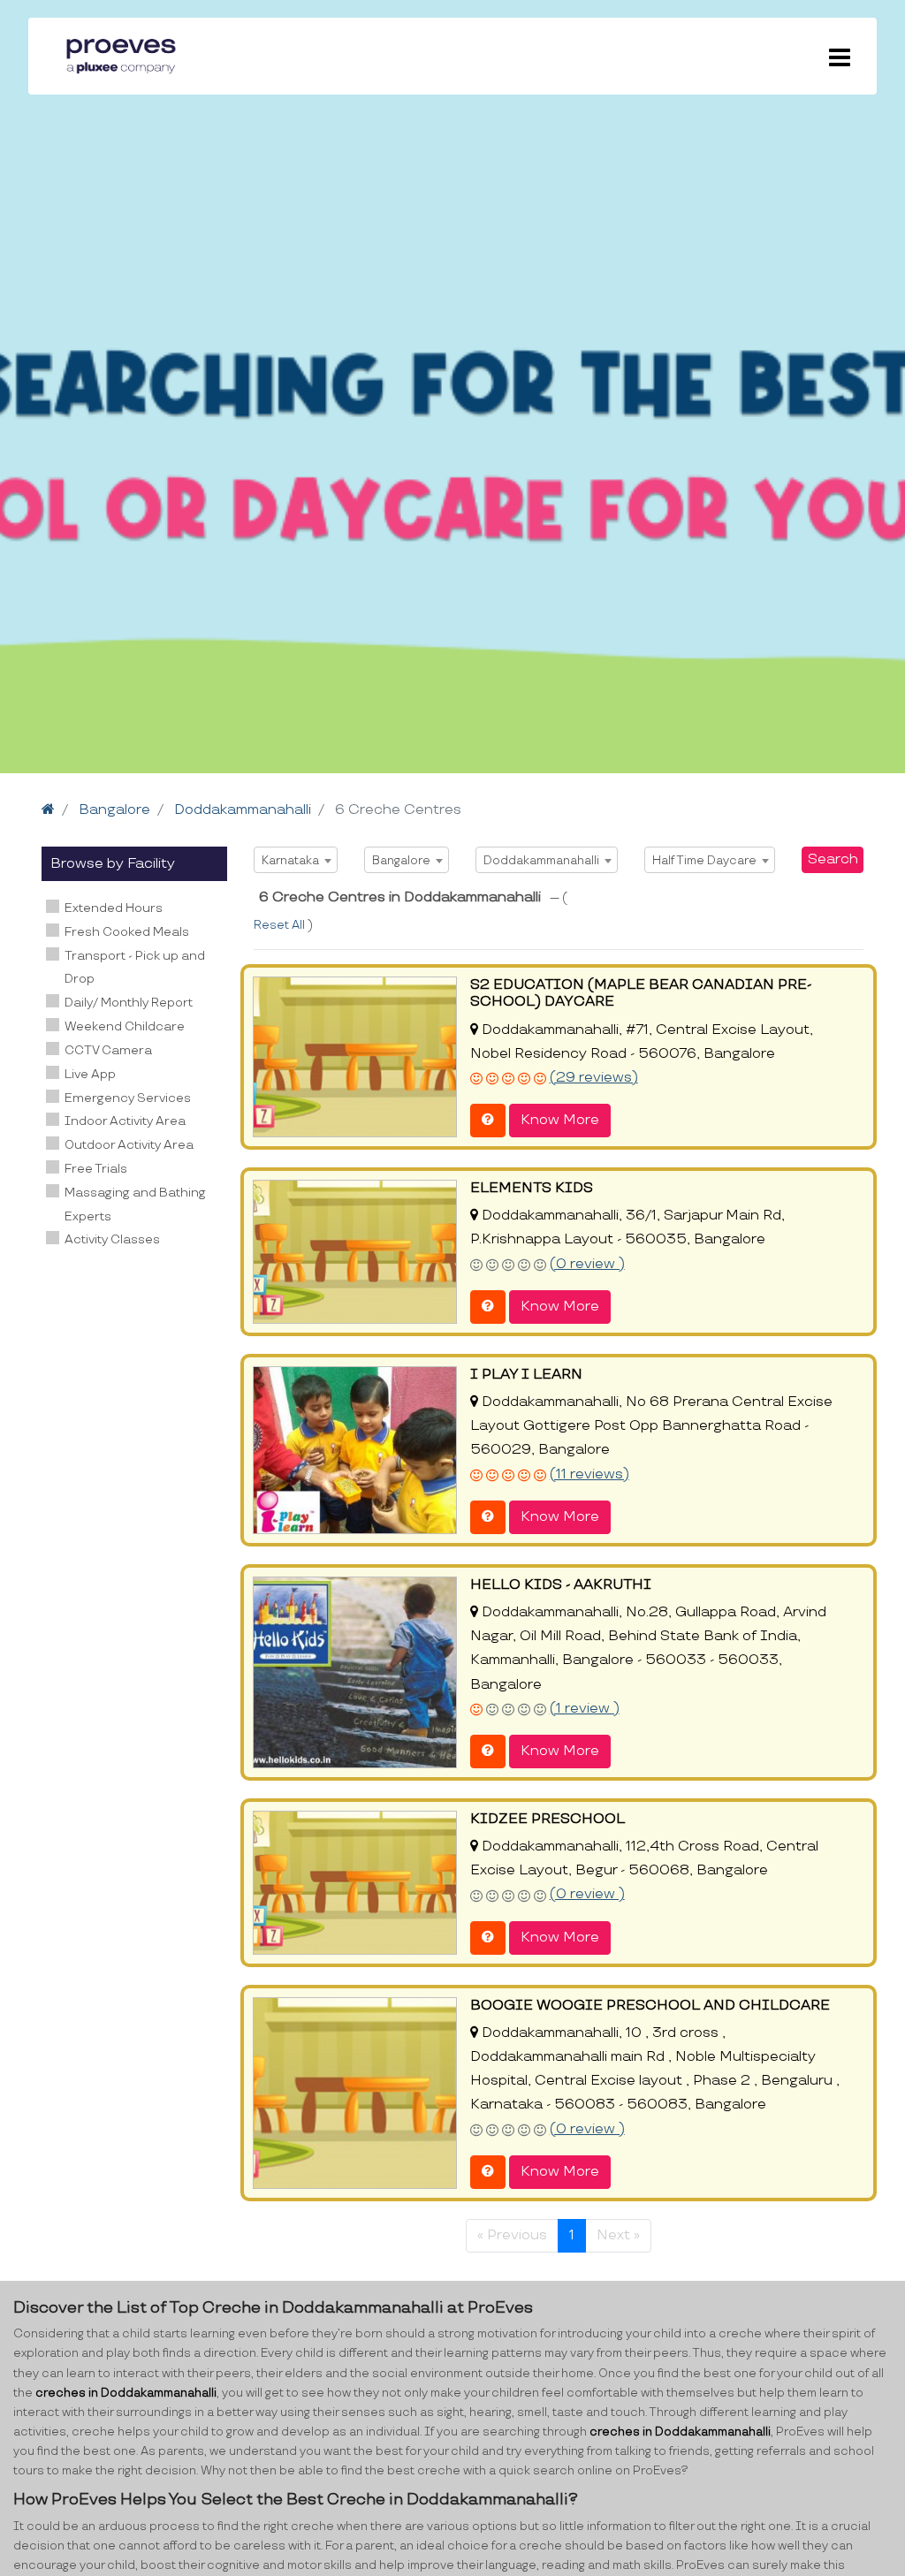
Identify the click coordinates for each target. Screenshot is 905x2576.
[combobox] (296, 860)
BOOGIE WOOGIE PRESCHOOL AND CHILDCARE (650, 2006)
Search (833, 859)
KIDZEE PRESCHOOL (548, 1819)
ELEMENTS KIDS (532, 1188)
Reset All (281, 925)
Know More (560, 1120)
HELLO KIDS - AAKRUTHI (561, 1585)
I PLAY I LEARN (526, 1375)
